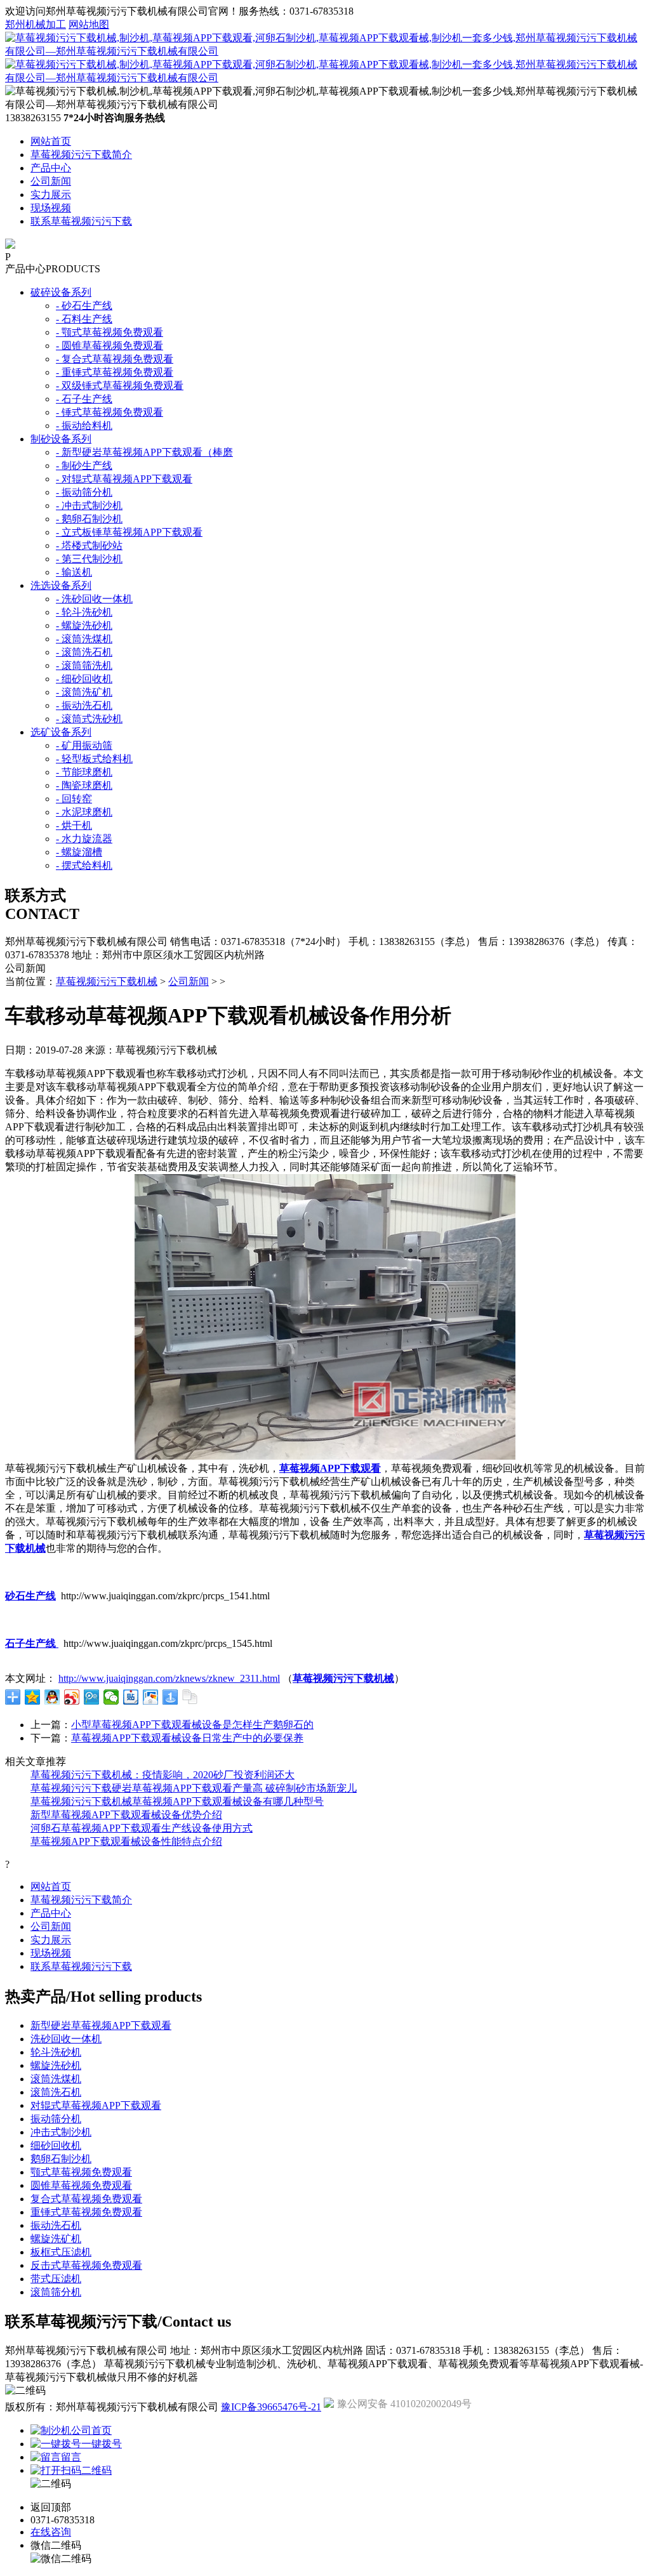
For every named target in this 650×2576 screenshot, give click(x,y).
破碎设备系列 (61, 292)
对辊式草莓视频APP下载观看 (96, 2105)
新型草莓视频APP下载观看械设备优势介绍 (126, 1815)
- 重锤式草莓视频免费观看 (115, 372)
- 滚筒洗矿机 (84, 692)
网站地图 (89, 24)
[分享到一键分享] (170, 1697)
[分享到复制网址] (190, 1697)
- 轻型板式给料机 (94, 759)
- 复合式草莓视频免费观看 (115, 359)
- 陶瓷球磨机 (84, 785)
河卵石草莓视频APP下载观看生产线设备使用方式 (142, 1828)
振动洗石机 (56, 2225)
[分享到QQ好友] (52, 1697)
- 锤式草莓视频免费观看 (109, 412)
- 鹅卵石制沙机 (89, 519)
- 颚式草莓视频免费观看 (109, 332)
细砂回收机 (56, 2145)
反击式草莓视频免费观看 (86, 2265)
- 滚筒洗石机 (84, 652)
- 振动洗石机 (84, 705)
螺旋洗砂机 (56, 2065)
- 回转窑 (74, 799)
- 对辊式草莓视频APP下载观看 (124, 479)
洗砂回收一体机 (66, 2039)
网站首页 (51, 141)
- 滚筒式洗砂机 (89, 719)
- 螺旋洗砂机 (84, 625)
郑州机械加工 (36, 24)
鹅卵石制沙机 (61, 2159)
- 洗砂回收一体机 (94, 599)
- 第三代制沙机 (89, 559)
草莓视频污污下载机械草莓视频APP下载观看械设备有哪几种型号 (177, 1801)
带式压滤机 (56, 2279)
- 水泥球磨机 (84, 812)
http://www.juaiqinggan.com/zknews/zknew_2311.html (169, 1678)
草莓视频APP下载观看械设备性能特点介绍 (126, 1841)
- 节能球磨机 (84, 772)
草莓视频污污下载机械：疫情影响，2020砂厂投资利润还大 (162, 1775)
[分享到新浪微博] (72, 1697)
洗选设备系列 (61, 585)
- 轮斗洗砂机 (84, 612)
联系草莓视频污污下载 (81, 221)
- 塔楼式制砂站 (89, 545)
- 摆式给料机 (84, 865)
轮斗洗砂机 (56, 2052)
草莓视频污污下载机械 (107, 981)
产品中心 (51, 168)
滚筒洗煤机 (56, 2079)
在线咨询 (51, 2532)
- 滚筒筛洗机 (84, 665)
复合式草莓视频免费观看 (86, 2199)
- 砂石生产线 (84, 306)
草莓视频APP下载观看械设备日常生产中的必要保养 (187, 1738)
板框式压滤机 (61, 2252)
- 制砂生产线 (84, 466)
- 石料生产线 (84, 319)
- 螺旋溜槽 (79, 852)
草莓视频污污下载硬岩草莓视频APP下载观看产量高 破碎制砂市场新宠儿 (194, 1788)
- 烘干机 (74, 825)
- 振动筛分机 (84, 492)
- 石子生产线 (84, 399)
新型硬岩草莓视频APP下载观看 (101, 2025)
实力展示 (51, 195)
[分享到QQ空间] (33, 1697)
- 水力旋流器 (84, 839)
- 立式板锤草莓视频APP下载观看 (129, 532)
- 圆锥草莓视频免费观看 (109, 346)
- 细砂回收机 (84, 679)
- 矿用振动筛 (84, 745)
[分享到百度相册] (151, 1697)
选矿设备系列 (61, 732)
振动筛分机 (56, 2119)
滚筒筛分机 (56, 2292)
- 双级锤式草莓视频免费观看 (120, 386)
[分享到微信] (111, 1697)
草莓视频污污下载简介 (81, 155)
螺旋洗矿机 (56, 2239)
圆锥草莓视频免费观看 (81, 2185)
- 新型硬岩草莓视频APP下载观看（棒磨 (144, 452)
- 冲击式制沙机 (89, 505)
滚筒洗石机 (56, 2092)
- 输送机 (74, 572)
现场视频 (51, 208)
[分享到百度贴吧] (131, 1697)
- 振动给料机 (84, 426)
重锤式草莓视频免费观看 (86, 2212)
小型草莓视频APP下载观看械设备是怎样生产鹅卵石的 (192, 1725)
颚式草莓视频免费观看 (81, 2172)
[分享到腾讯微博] (92, 1697)
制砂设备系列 (61, 439)
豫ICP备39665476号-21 (271, 2407)
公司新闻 (51, 181)
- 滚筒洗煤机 (84, 639)
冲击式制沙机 (61, 2132)
